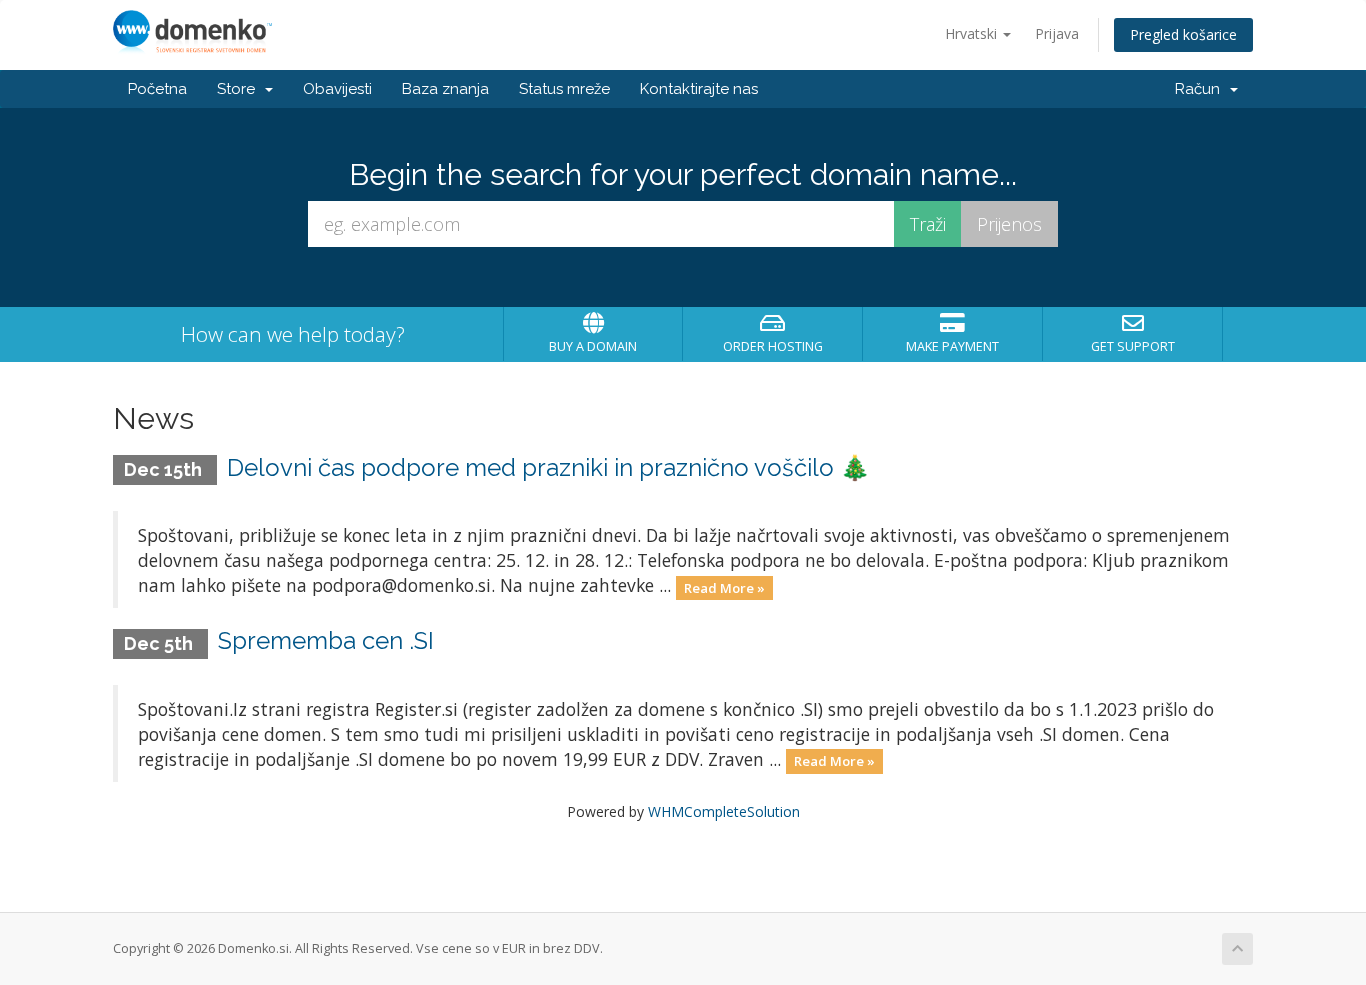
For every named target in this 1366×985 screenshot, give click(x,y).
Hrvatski (973, 33)
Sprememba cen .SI (326, 640)
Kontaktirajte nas (699, 89)
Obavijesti (337, 89)
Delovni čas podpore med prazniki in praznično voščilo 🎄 (548, 467)
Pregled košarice (1183, 34)
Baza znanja (445, 89)
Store (240, 89)
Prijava (1057, 33)
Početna (157, 89)
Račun (1201, 89)
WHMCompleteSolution (724, 811)
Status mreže (564, 89)
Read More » (724, 587)
